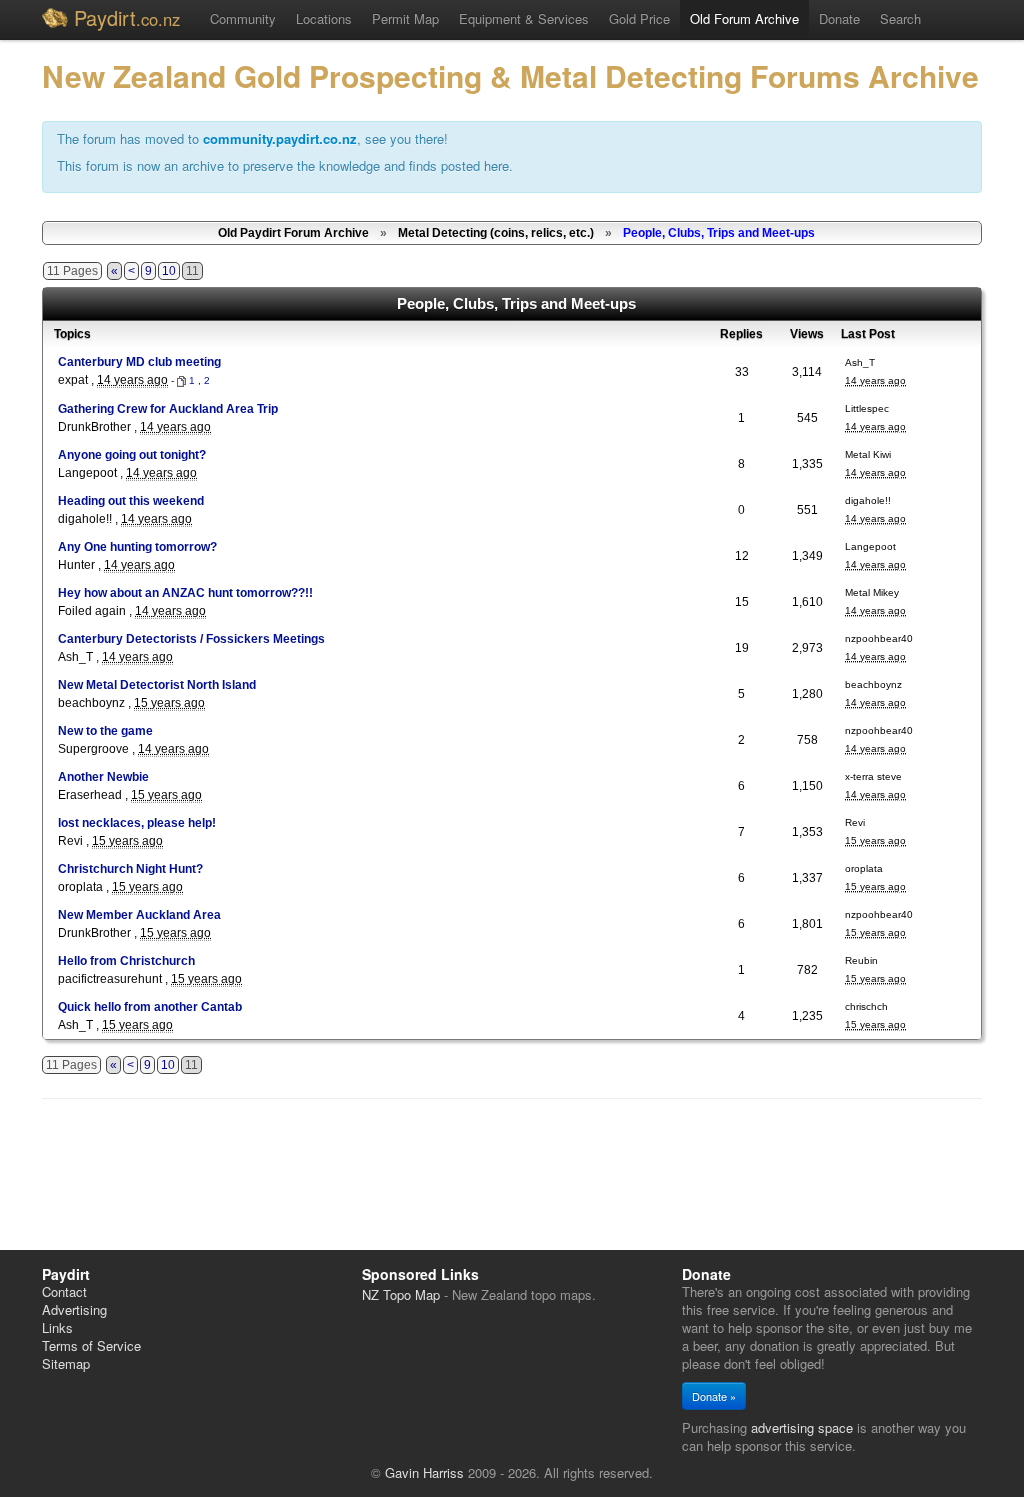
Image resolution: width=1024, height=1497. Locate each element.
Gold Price (639, 18)
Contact (64, 1291)
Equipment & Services (524, 18)
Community (243, 18)
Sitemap (66, 1363)
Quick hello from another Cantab (150, 1007)
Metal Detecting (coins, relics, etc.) (496, 233)
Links (57, 1327)
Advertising (74, 1309)
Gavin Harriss (424, 1472)
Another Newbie (103, 777)
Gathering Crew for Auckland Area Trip (168, 409)
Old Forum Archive (744, 18)
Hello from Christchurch (126, 961)
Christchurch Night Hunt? (130, 869)
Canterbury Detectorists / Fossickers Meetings (191, 639)
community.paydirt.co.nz (280, 138)
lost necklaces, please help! (137, 823)
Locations (324, 18)
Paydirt (127, 17)
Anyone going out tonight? (132, 455)
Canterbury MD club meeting (139, 362)
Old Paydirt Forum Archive (293, 233)
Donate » (714, 1396)
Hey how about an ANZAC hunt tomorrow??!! (185, 593)
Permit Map (405, 18)
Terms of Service (91, 1345)
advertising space (802, 1427)
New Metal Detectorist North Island (157, 685)
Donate (839, 18)
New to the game (105, 731)
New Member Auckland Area (139, 915)
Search (900, 18)
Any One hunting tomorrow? (137, 547)
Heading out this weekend (131, 501)
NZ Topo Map (401, 1294)
